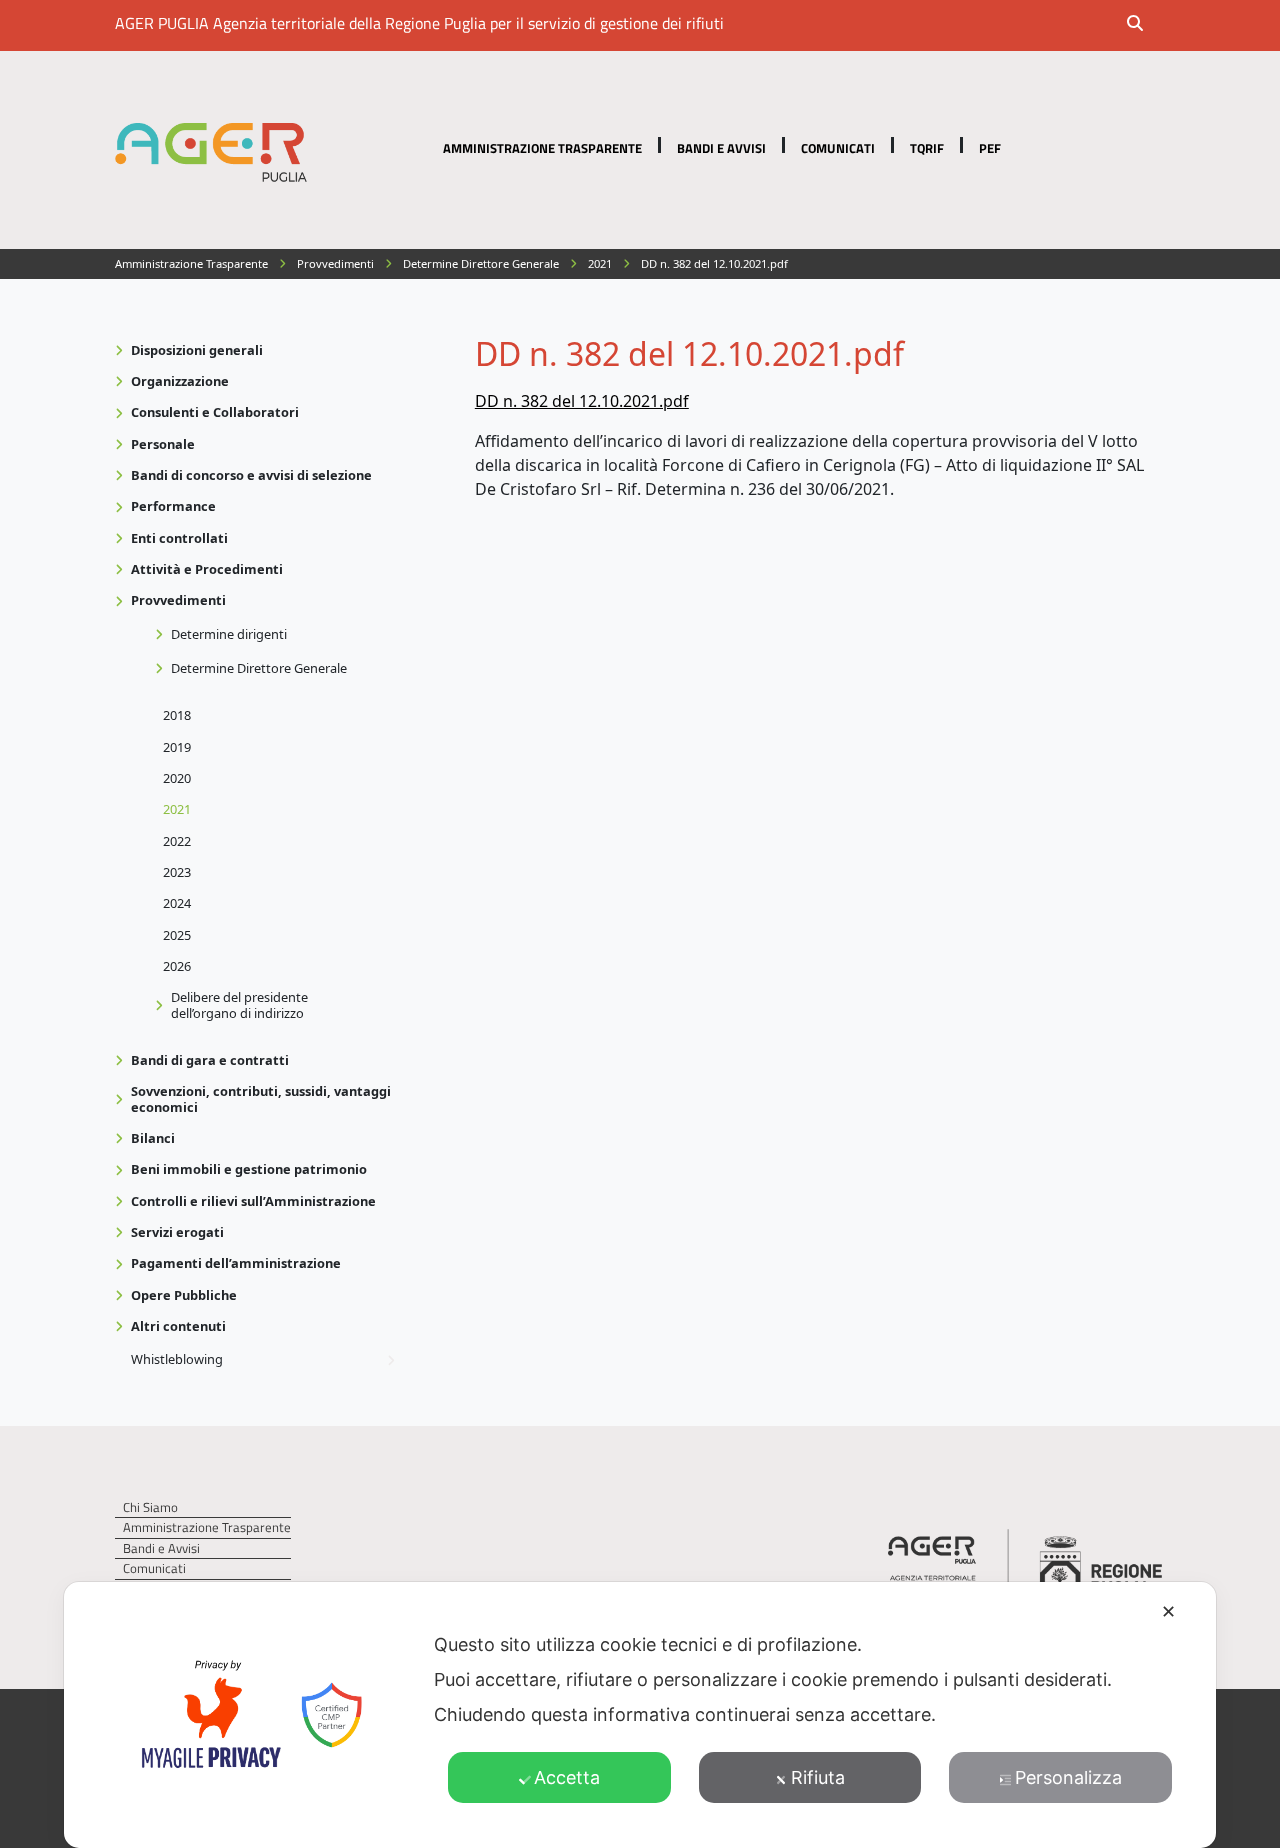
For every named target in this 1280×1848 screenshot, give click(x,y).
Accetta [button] (567, 1777)
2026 (177, 966)
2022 (177, 841)
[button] (1148, 25)
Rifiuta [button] (818, 1777)
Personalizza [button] (1068, 1777)
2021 (177, 809)
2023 (177, 872)
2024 (177, 903)
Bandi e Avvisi (721, 148)
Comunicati (838, 148)
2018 (177, 715)
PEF (990, 148)
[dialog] (640, 1715)
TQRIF (927, 148)
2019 (177, 747)
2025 (177, 935)
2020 (177, 778)
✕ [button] (1168, 1611)
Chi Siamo (150, 1507)
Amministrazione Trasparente (542, 148)
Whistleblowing (177, 1359)
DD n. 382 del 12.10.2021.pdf (582, 401)
